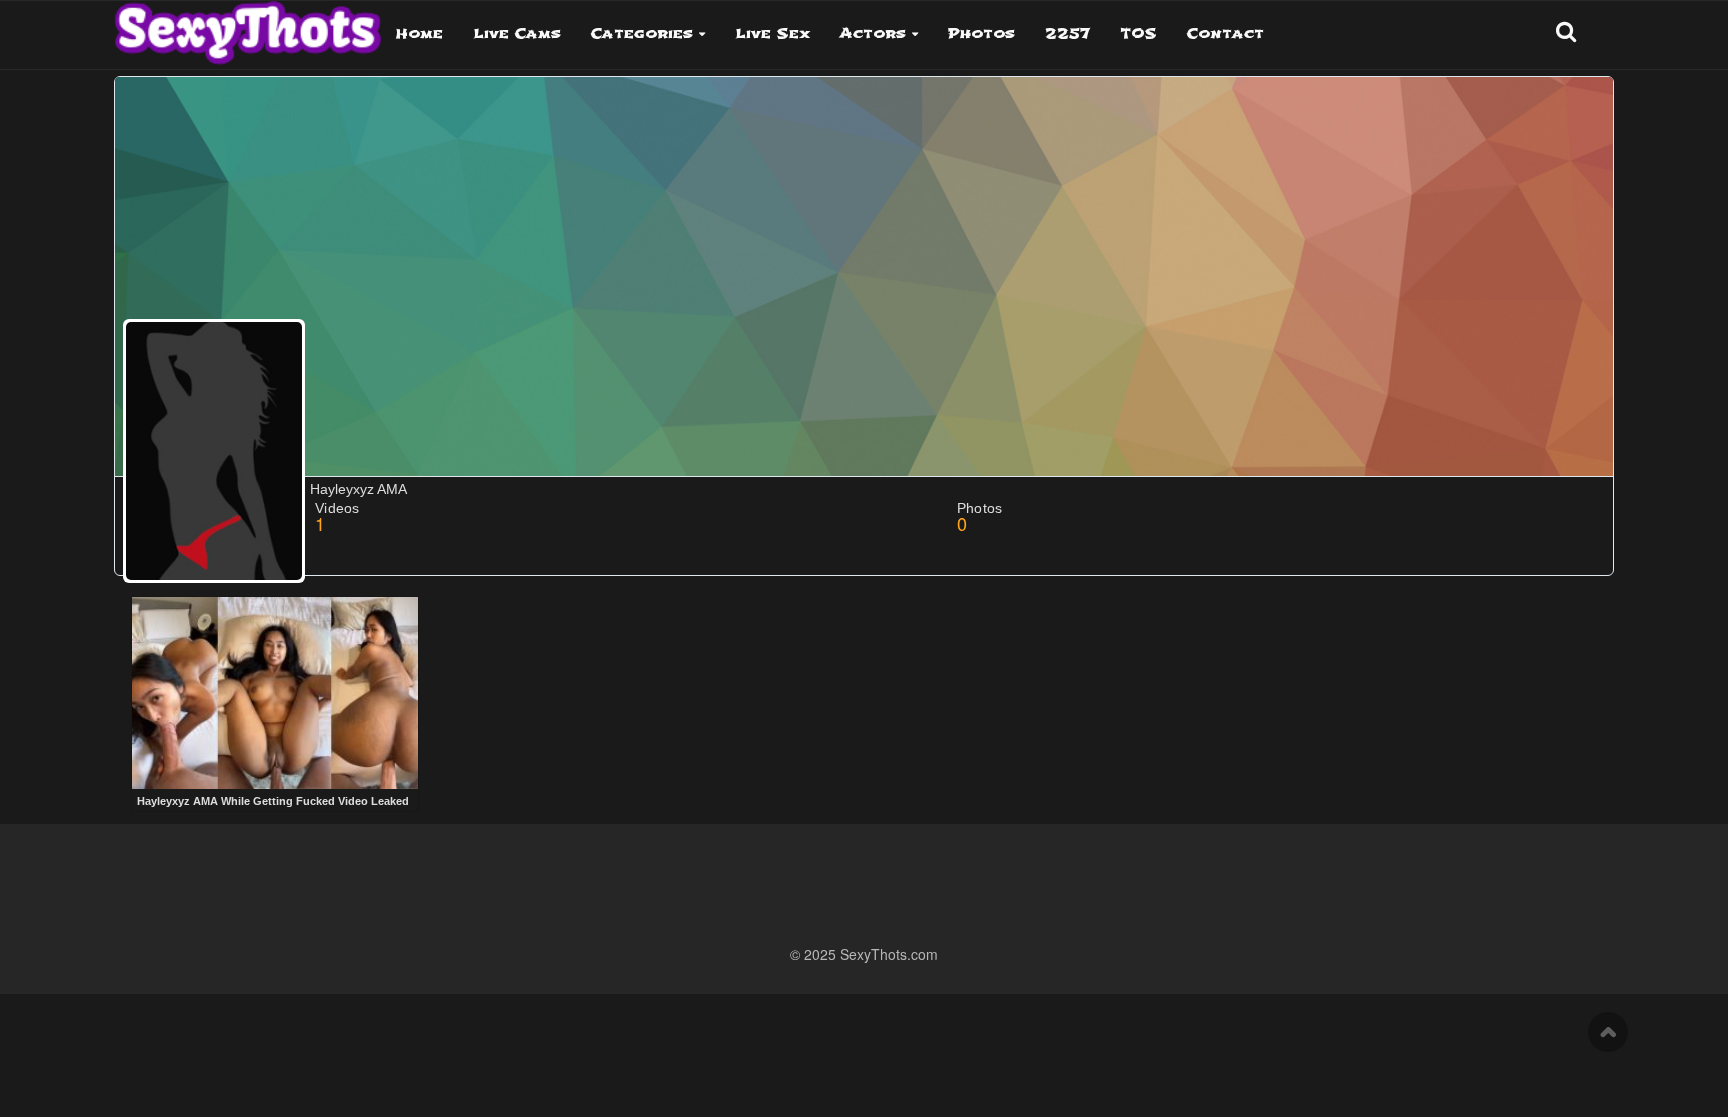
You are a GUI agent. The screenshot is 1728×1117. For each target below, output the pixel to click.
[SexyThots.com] (247, 26)
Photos (981, 33)
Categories (642, 33)
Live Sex (772, 33)
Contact (1225, 33)
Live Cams (517, 33)
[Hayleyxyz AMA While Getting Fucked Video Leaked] (275, 693)
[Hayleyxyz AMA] (214, 451)
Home (419, 33)
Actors (873, 33)
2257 (1067, 33)
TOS (1138, 33)
